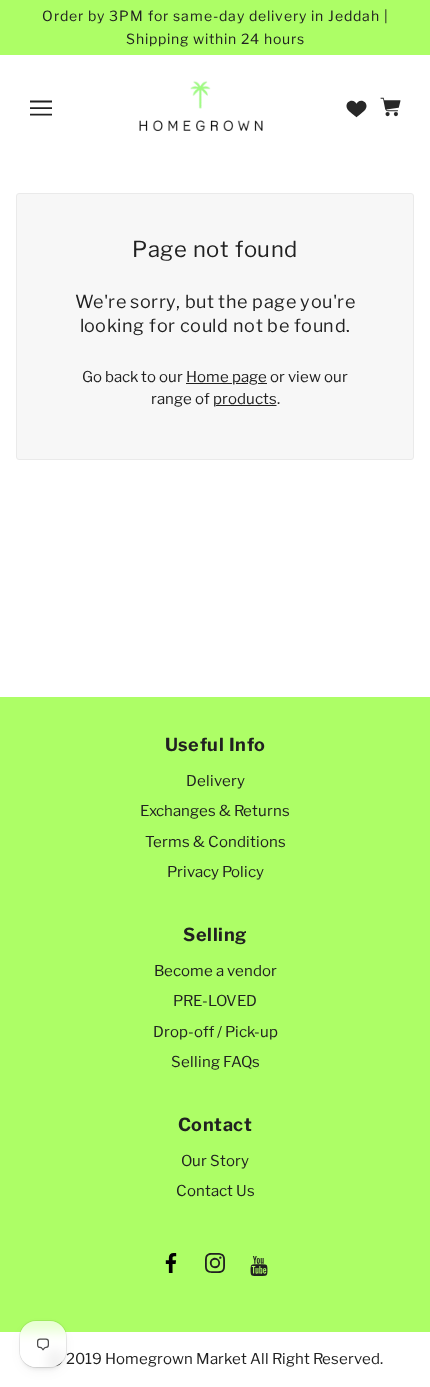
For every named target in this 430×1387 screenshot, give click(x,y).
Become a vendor (215, 971)
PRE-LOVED (215, 1001)
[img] (171, 1267)
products (245, 399)
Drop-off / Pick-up (215, 1032)
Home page (226, 377)
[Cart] (393, 108)
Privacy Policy (215, 872)
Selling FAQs (215, 1062)
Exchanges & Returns (215, 811)
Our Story (215, 1161)
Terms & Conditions (215, 842)
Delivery (215, 781)
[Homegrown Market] (201, 107)
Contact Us (215, 1191)
